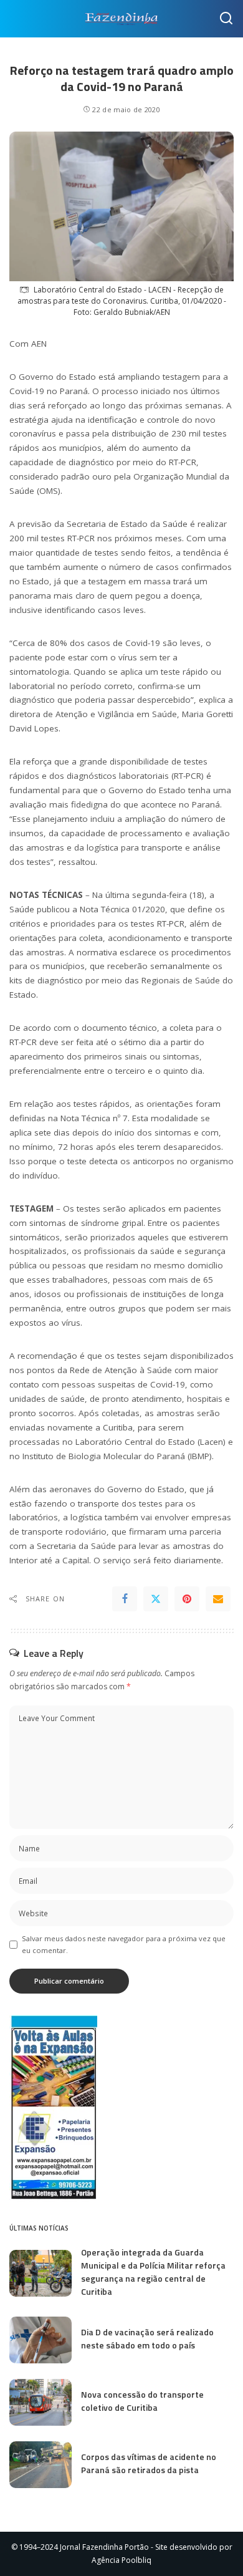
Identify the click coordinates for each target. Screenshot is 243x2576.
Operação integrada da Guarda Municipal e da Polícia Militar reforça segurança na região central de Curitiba (153, 2272)
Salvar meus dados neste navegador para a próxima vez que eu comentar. (124, 1944)
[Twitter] (156, 1599)
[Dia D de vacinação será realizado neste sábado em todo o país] (40, 2340)
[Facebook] (125, 1599)
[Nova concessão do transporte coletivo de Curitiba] (40, 2402)
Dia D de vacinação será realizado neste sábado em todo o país (147, 2338)
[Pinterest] (187, 1599)
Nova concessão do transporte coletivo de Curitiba (142, 2401)
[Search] (226, 19)
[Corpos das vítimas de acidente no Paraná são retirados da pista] (40, 2465)
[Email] (218, 1599)
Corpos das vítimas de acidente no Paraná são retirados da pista (149, 2463)
